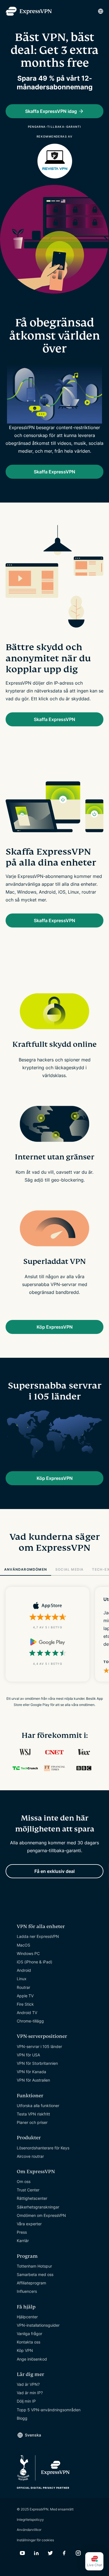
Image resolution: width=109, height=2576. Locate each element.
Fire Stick (25, 2004)
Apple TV (25, 1996)
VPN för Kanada (31, 2072)
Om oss (24, 2181)
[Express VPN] (29, 11)
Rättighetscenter (32, 2198)
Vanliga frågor (29, 2334)
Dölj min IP (26, 2401)
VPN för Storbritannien (37, 2063)
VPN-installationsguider (38, 2325)
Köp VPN (25, 2350)
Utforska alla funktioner (38, 2106)
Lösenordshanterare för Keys (43, 2148)
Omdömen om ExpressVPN (41, 2215)
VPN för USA (28, 2055)
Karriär (23, 2241)
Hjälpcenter (27, 2317)
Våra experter (29, 2224)
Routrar (23, 1987)
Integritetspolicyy (30, 2520)
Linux (22, 1979)
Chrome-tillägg (30, 2021)
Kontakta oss (29, 2342)
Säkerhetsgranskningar (38, 2207)
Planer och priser (32, 2122)
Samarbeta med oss (35, 2274)
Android (24, 1970)
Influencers (27, 2291)
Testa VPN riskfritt (33, 2114)
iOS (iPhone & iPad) (35, 1962)
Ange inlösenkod (32, 2359)
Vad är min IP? (30, 2393)
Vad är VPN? (28, 2384)
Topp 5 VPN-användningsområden (49, 2410)
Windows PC (28, 1953)
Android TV (27, 2013)
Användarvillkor (29, 2530)
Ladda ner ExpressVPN (38, 1936)
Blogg (22, 2418)
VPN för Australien (33, 2080)
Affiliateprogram (31, 2283)
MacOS (23, 1945)
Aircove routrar (30, 2156)
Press (22, 2232)
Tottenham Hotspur (34, 2266)
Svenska (33, 2435)
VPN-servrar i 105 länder (39, 2046)
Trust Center (28, 2190)
